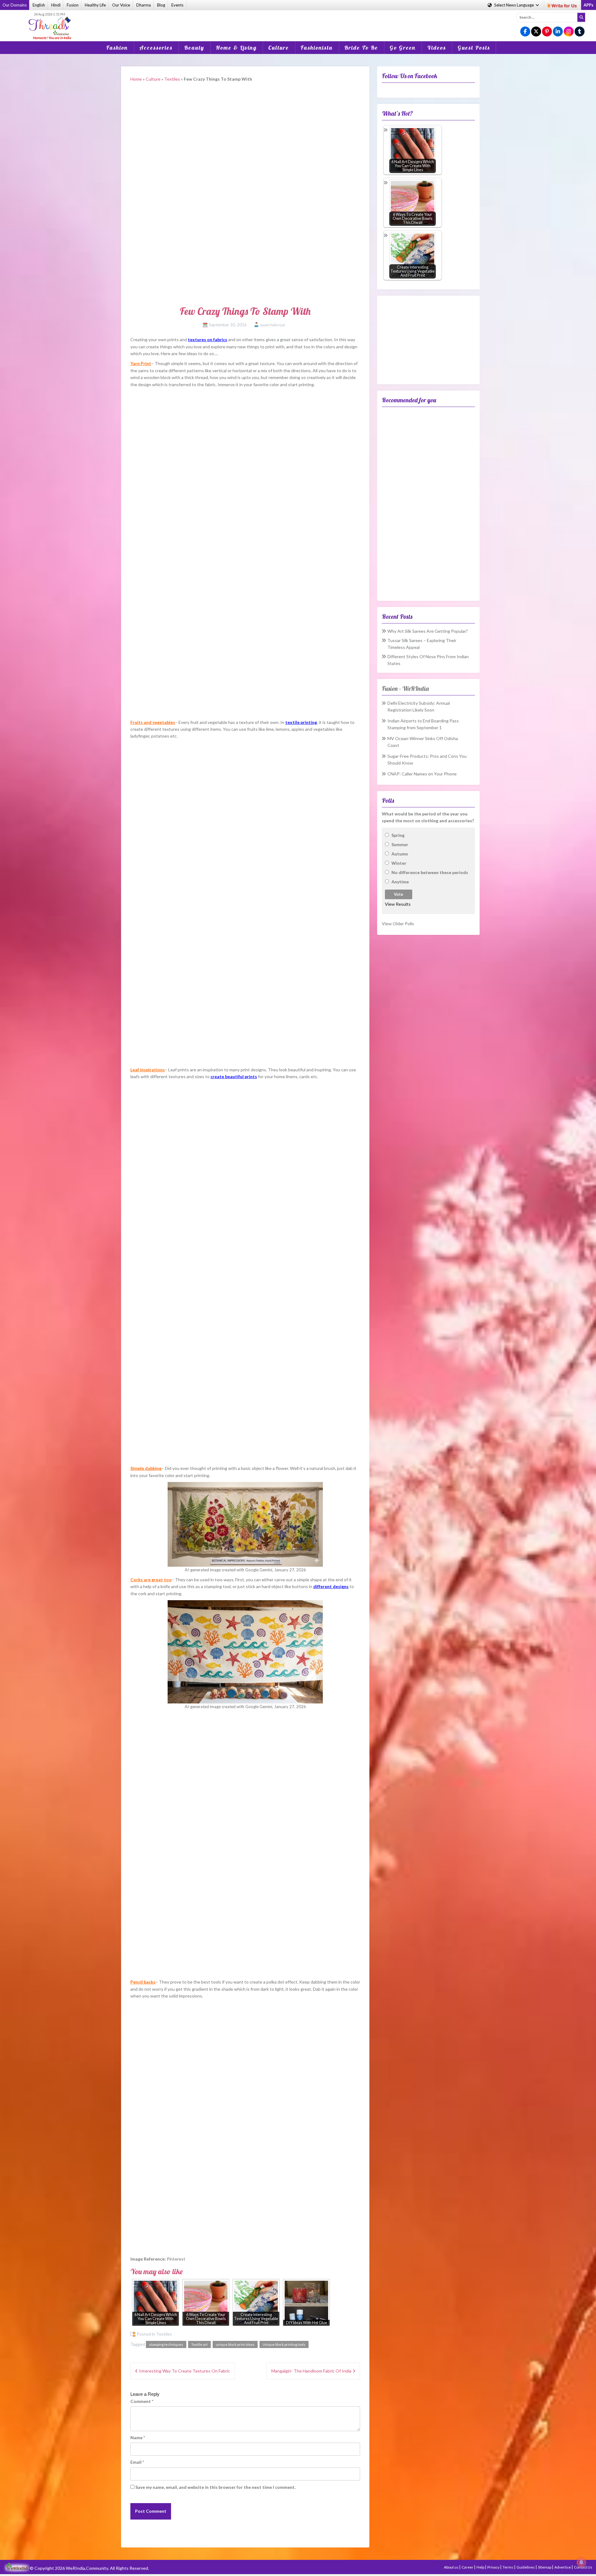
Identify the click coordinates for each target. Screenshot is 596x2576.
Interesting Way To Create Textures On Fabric (185, 2371)
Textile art (199, 2344)
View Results (398, 904)
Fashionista (317, 48)
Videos (437, 48)
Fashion (117, 48)
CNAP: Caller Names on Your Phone (422, 774)
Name (138, 2438)
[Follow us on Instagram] (569, 32)
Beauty (194, 48)
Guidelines (526, 2567)
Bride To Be (361, 48)
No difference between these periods (430, 872)
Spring (398, 835)
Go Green (403, 48)
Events (177, 5)
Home (136, 79)
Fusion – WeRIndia (405, 688)
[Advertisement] (298, 21)
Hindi (56, 5)
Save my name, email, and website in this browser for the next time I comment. (215, 2487)
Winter (399, 863)
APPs (589, 5)
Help (481, 2567)
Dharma (144, 5)
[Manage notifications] (581, 2562)
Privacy (494, 2567)
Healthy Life (95, 5)
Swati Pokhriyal (273, 325)
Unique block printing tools (284, 2344)
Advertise (563, 2567)
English (39, 5)
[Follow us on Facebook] (525, 32)
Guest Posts (474, 48)
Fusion (73, 5)
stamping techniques (166, 2344)
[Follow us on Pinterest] (547, 32)
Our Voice (121, 5)
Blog (161, 5)
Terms (508, 2567)
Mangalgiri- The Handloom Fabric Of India (311, 2371)
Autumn (400, 854)
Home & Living (236, 48)
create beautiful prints (234, 1076)
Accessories (156, 48)
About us (452, 2567)
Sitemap (545, 2567)
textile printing (301, 722)
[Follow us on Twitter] (536, 32)
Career (468, 2567)
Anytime (400, 882)
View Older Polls (398, 924)
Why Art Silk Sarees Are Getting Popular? (428, 631)
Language (515, 5)
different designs (331, 1586)
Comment (142, 2401)
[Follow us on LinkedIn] (558, 32)
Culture (279, 48)
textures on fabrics (208, 339)
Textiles (172, 79)
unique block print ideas (235, 2344)
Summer (400, 844)
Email (137, 2462)
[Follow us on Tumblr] (580, 32)
